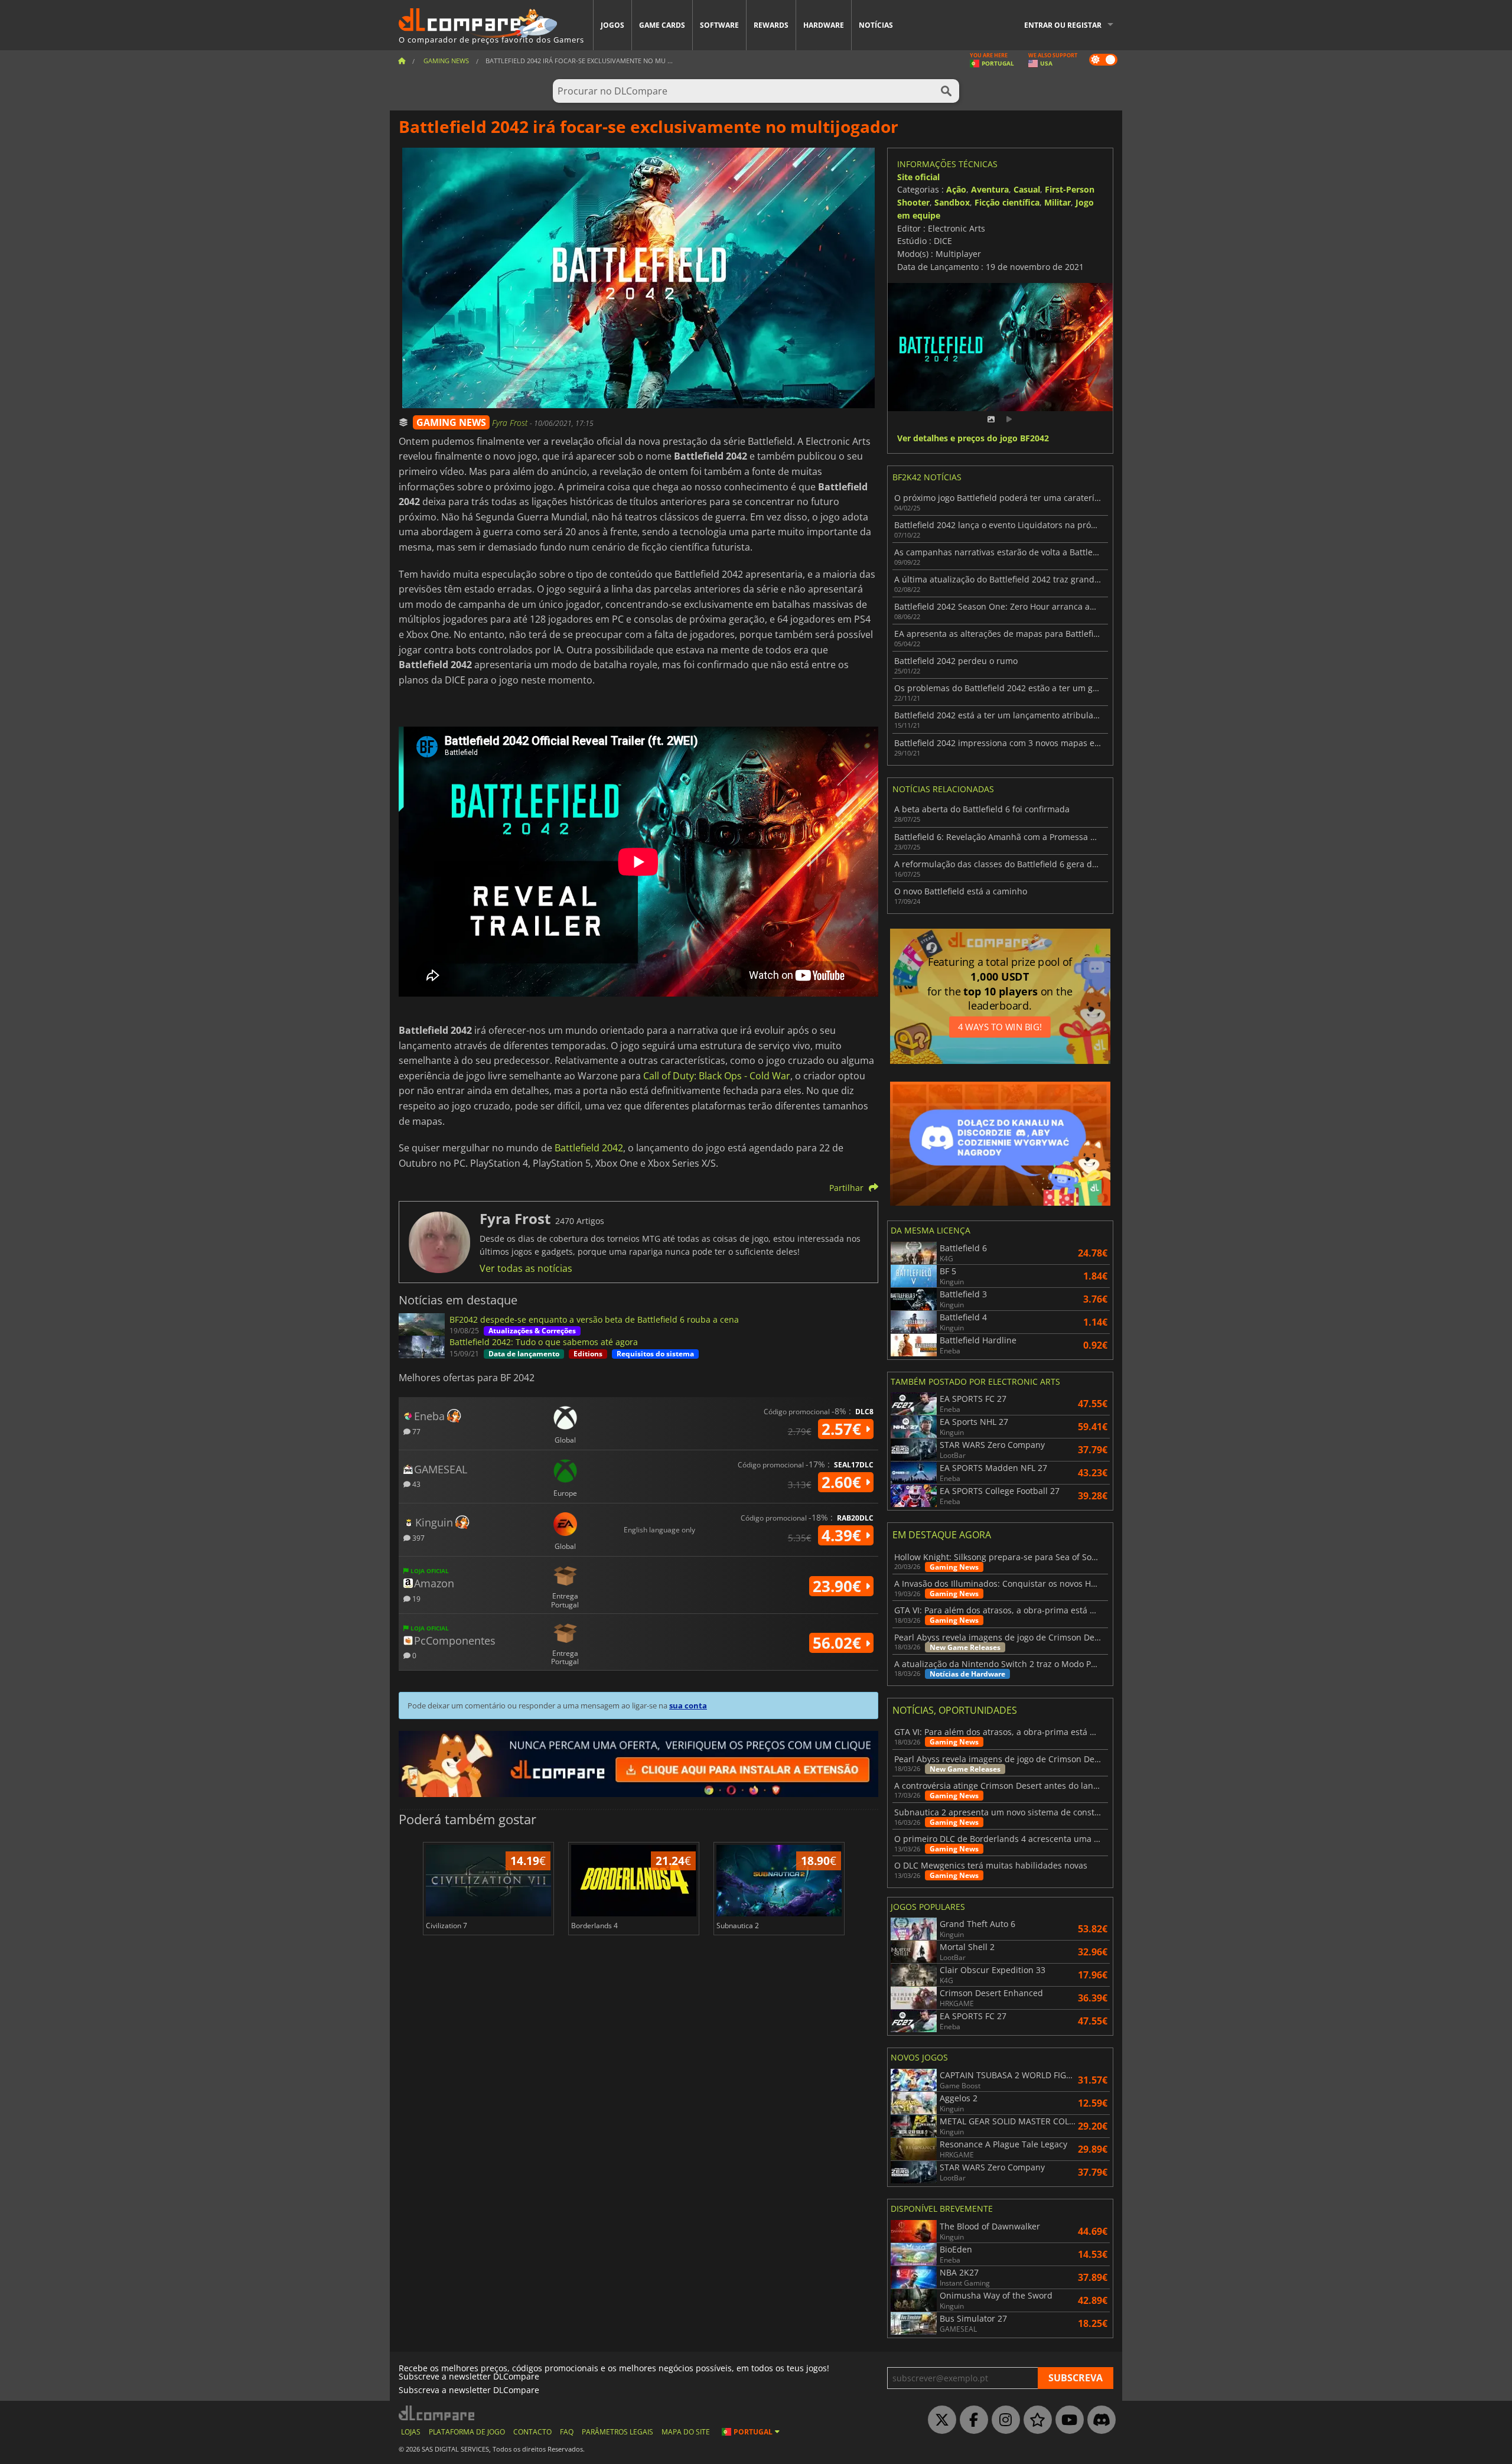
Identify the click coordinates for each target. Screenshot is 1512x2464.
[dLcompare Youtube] (1067, 2420)
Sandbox (952, 202)
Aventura (990, 189)
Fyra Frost (511, 423)
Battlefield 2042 (589, 1148)
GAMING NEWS (451, 422)
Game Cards (662, 25)
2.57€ (843, 1429)
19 (416, 1598)
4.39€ (843, 1535)
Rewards (771, 25)
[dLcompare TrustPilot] (1035, 2420)
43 (416, 1484)
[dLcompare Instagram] (1003, 2420)
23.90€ (839, 1586)
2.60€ (843, 1482)
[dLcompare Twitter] (939, 2420)
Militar (1058, 202)
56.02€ (839, 1643)
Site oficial (918, 177)
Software (719, 25)
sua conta (688, 1705)
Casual (1027, 189)
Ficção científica (1007, 202)
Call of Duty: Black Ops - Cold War (717, 1076)
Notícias (876, 25)
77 (416, 1431)
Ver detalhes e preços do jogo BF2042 (973, 439)
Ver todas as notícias (526, 1268)
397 (418, 1537)
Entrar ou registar (1063, 25)
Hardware (824, 25)
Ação (956, 189)
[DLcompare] (437, 2413)
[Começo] (402, 61)
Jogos (612, 25)
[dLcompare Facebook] (971, 2420)
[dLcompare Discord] (1099, 2420)
